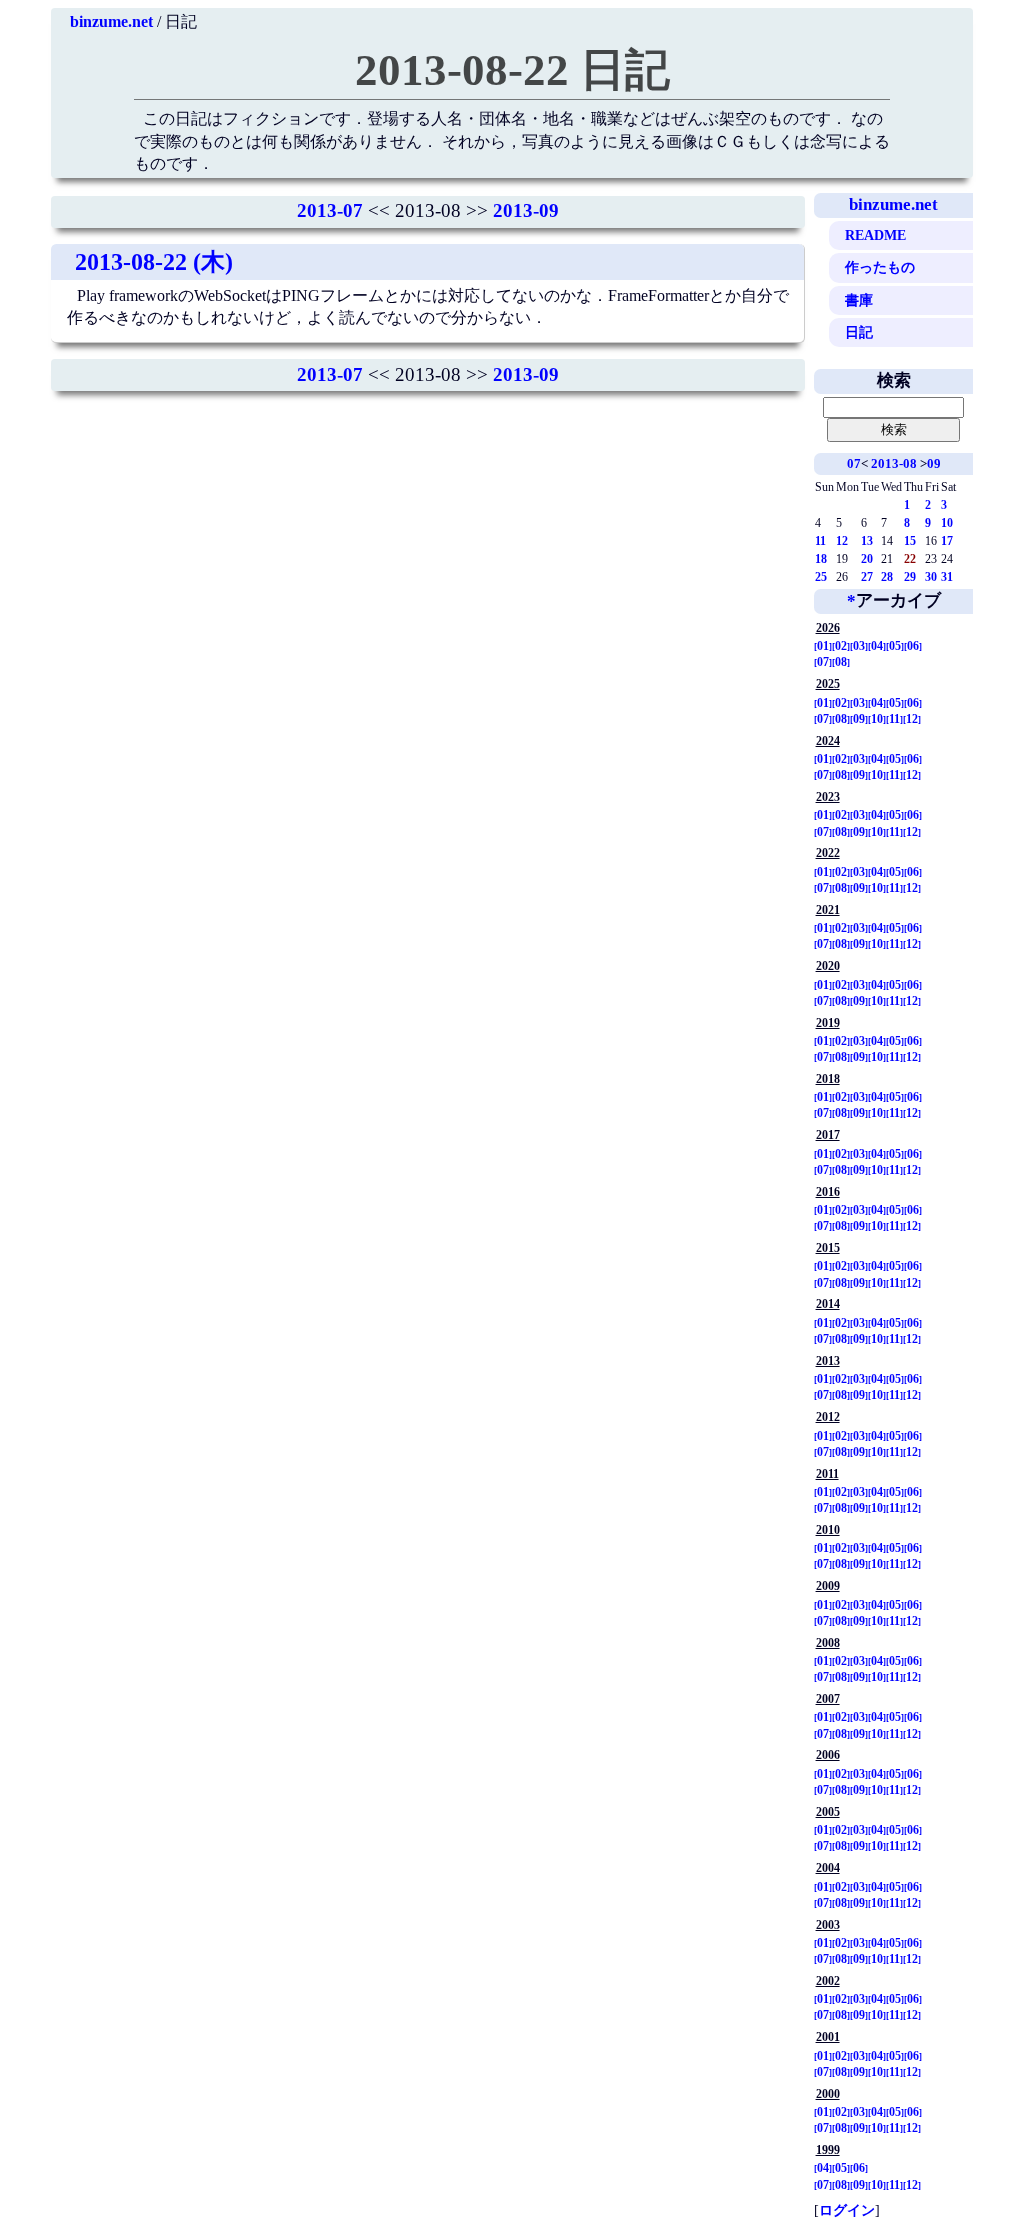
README (875, 235)
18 (821, 559)
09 (934, 463)
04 (877, 646)
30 (931, 577)
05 (895, 646)
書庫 (859, 300)
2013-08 (894, 463)
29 (910, 577)
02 (841, 646)
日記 (859, 332)
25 (821, 577)
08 (841, 662)
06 (913, 646)
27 (867, 577)
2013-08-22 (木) (154, 262)
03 (859, 646)
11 (820, 541)
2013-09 (526, 210)
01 (823, 646)
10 (947, 523)
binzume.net (111, 21)
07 (854, 463)
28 (887, 577)
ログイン (847, 2210)
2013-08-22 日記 (512, 70)
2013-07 (330, 210)
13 (867, 541)
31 (947, 577)
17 (947, 541)
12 (842, 541)
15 (910, 541)
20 (867, 559)
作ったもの (880, 267)
